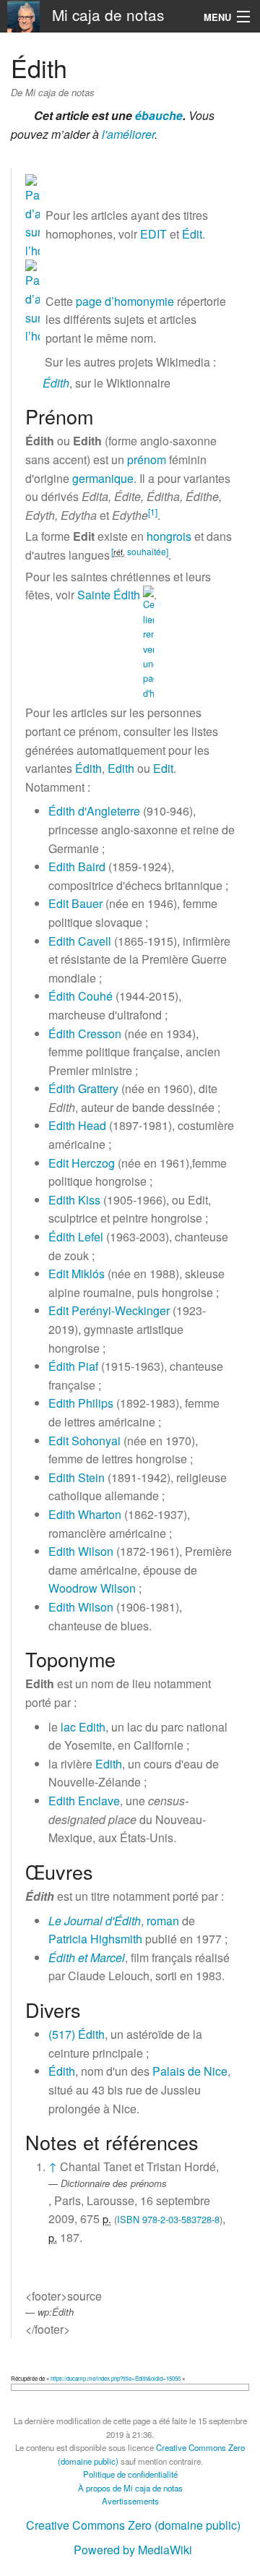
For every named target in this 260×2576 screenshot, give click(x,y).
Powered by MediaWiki (133, 2550)
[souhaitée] (140, 551)
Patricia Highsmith (95, 1939)
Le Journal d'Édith (95, 1921)
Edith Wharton (85, 1514)
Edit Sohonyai (84, 1441)
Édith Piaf (73, 1366)
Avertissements (130, 2501)
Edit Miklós (77, 1274)
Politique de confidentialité (130, 2474)
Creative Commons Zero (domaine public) (133, 2525)
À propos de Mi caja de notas (130, 2488)
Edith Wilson (81, 1551)
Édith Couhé (81, 996)
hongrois (169, 536)
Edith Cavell (80, 941)
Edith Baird (77, 866)
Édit (192, 234)
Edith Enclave (84, 1801)
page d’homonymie (125, 301)
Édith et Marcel (87, 1957)
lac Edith (83, 1727)
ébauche (159, 115)
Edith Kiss (74, 1200)
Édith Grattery (83, 1088)
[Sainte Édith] (148, 642)
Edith (121, 768)
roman (163, 1921)
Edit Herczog (82, 1163)
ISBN (128, 2219)
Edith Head (77, 1125)
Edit (163, 768)
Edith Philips (81, 1403)
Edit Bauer (75, 903)
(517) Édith (77, 2034)
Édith (56, 383)
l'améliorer (128, 134)
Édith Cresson (85, 1034)
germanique (103, 478)
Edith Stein (77, 1477)
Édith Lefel (76, 1237)
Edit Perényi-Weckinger (109, 1310)
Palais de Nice (190, 2071)
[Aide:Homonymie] (32, 215)
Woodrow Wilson (92, 1588)
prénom (147, 459)
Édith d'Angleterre (94, 811)
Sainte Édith (109, 595)
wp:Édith (56, 2312)
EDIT (153, 234)
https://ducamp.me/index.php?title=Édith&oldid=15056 (116, 2378)
